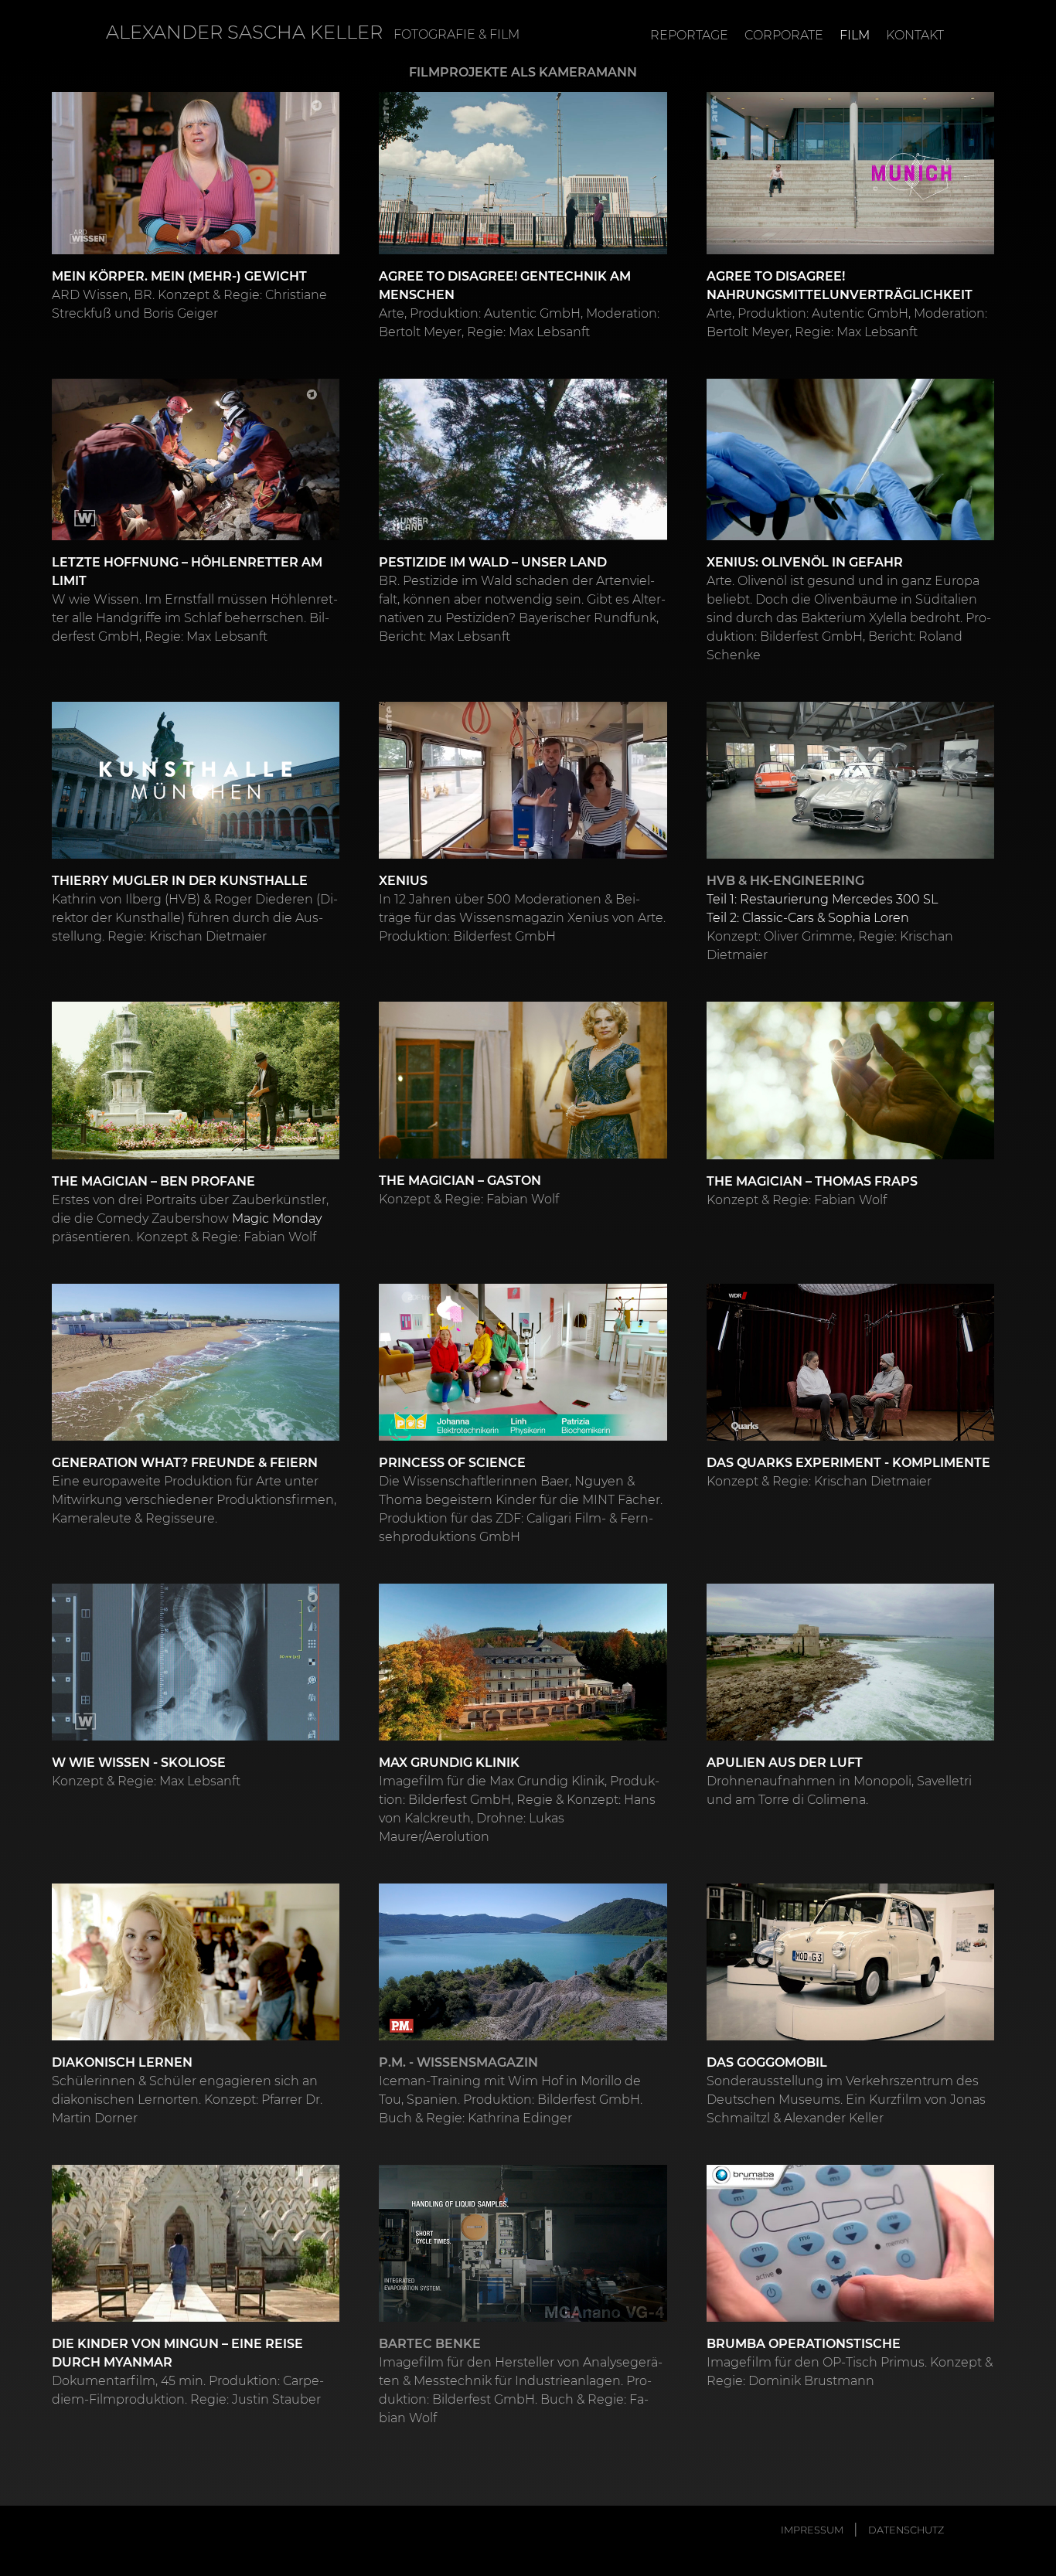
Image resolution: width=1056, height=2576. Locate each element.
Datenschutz (906, 2530)
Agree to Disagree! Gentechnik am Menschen (505, 285)
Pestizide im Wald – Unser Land (493, 561)
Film (855, 35)
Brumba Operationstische (804, 2343)
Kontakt (915, 35)
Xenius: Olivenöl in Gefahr (805, 561)
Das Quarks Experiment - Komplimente (848, 1462)
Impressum (812, 2530)
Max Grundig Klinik (449, 1762)
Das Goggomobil (767, 2062)
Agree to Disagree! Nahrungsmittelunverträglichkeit (840, 285)
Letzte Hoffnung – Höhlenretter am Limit (187, 571)
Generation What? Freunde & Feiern (185, 1462)
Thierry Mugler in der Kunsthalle (180, 880)
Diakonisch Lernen (122, 2062)
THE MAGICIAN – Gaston (460, 1180)
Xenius (403, 880)
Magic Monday (277, 1218)
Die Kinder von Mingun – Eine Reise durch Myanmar (177, 2352)
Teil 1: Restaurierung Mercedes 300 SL (822, 898)
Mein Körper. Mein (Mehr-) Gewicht (179, 276)
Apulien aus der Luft (785, 1762)
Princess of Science (452, 1462)
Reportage (689, 35)
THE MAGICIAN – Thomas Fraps (812, 1181)
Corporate (784, 35)
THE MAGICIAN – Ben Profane (153, 1181)
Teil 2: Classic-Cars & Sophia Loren (808, 917)
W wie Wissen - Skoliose (139, 1762)
